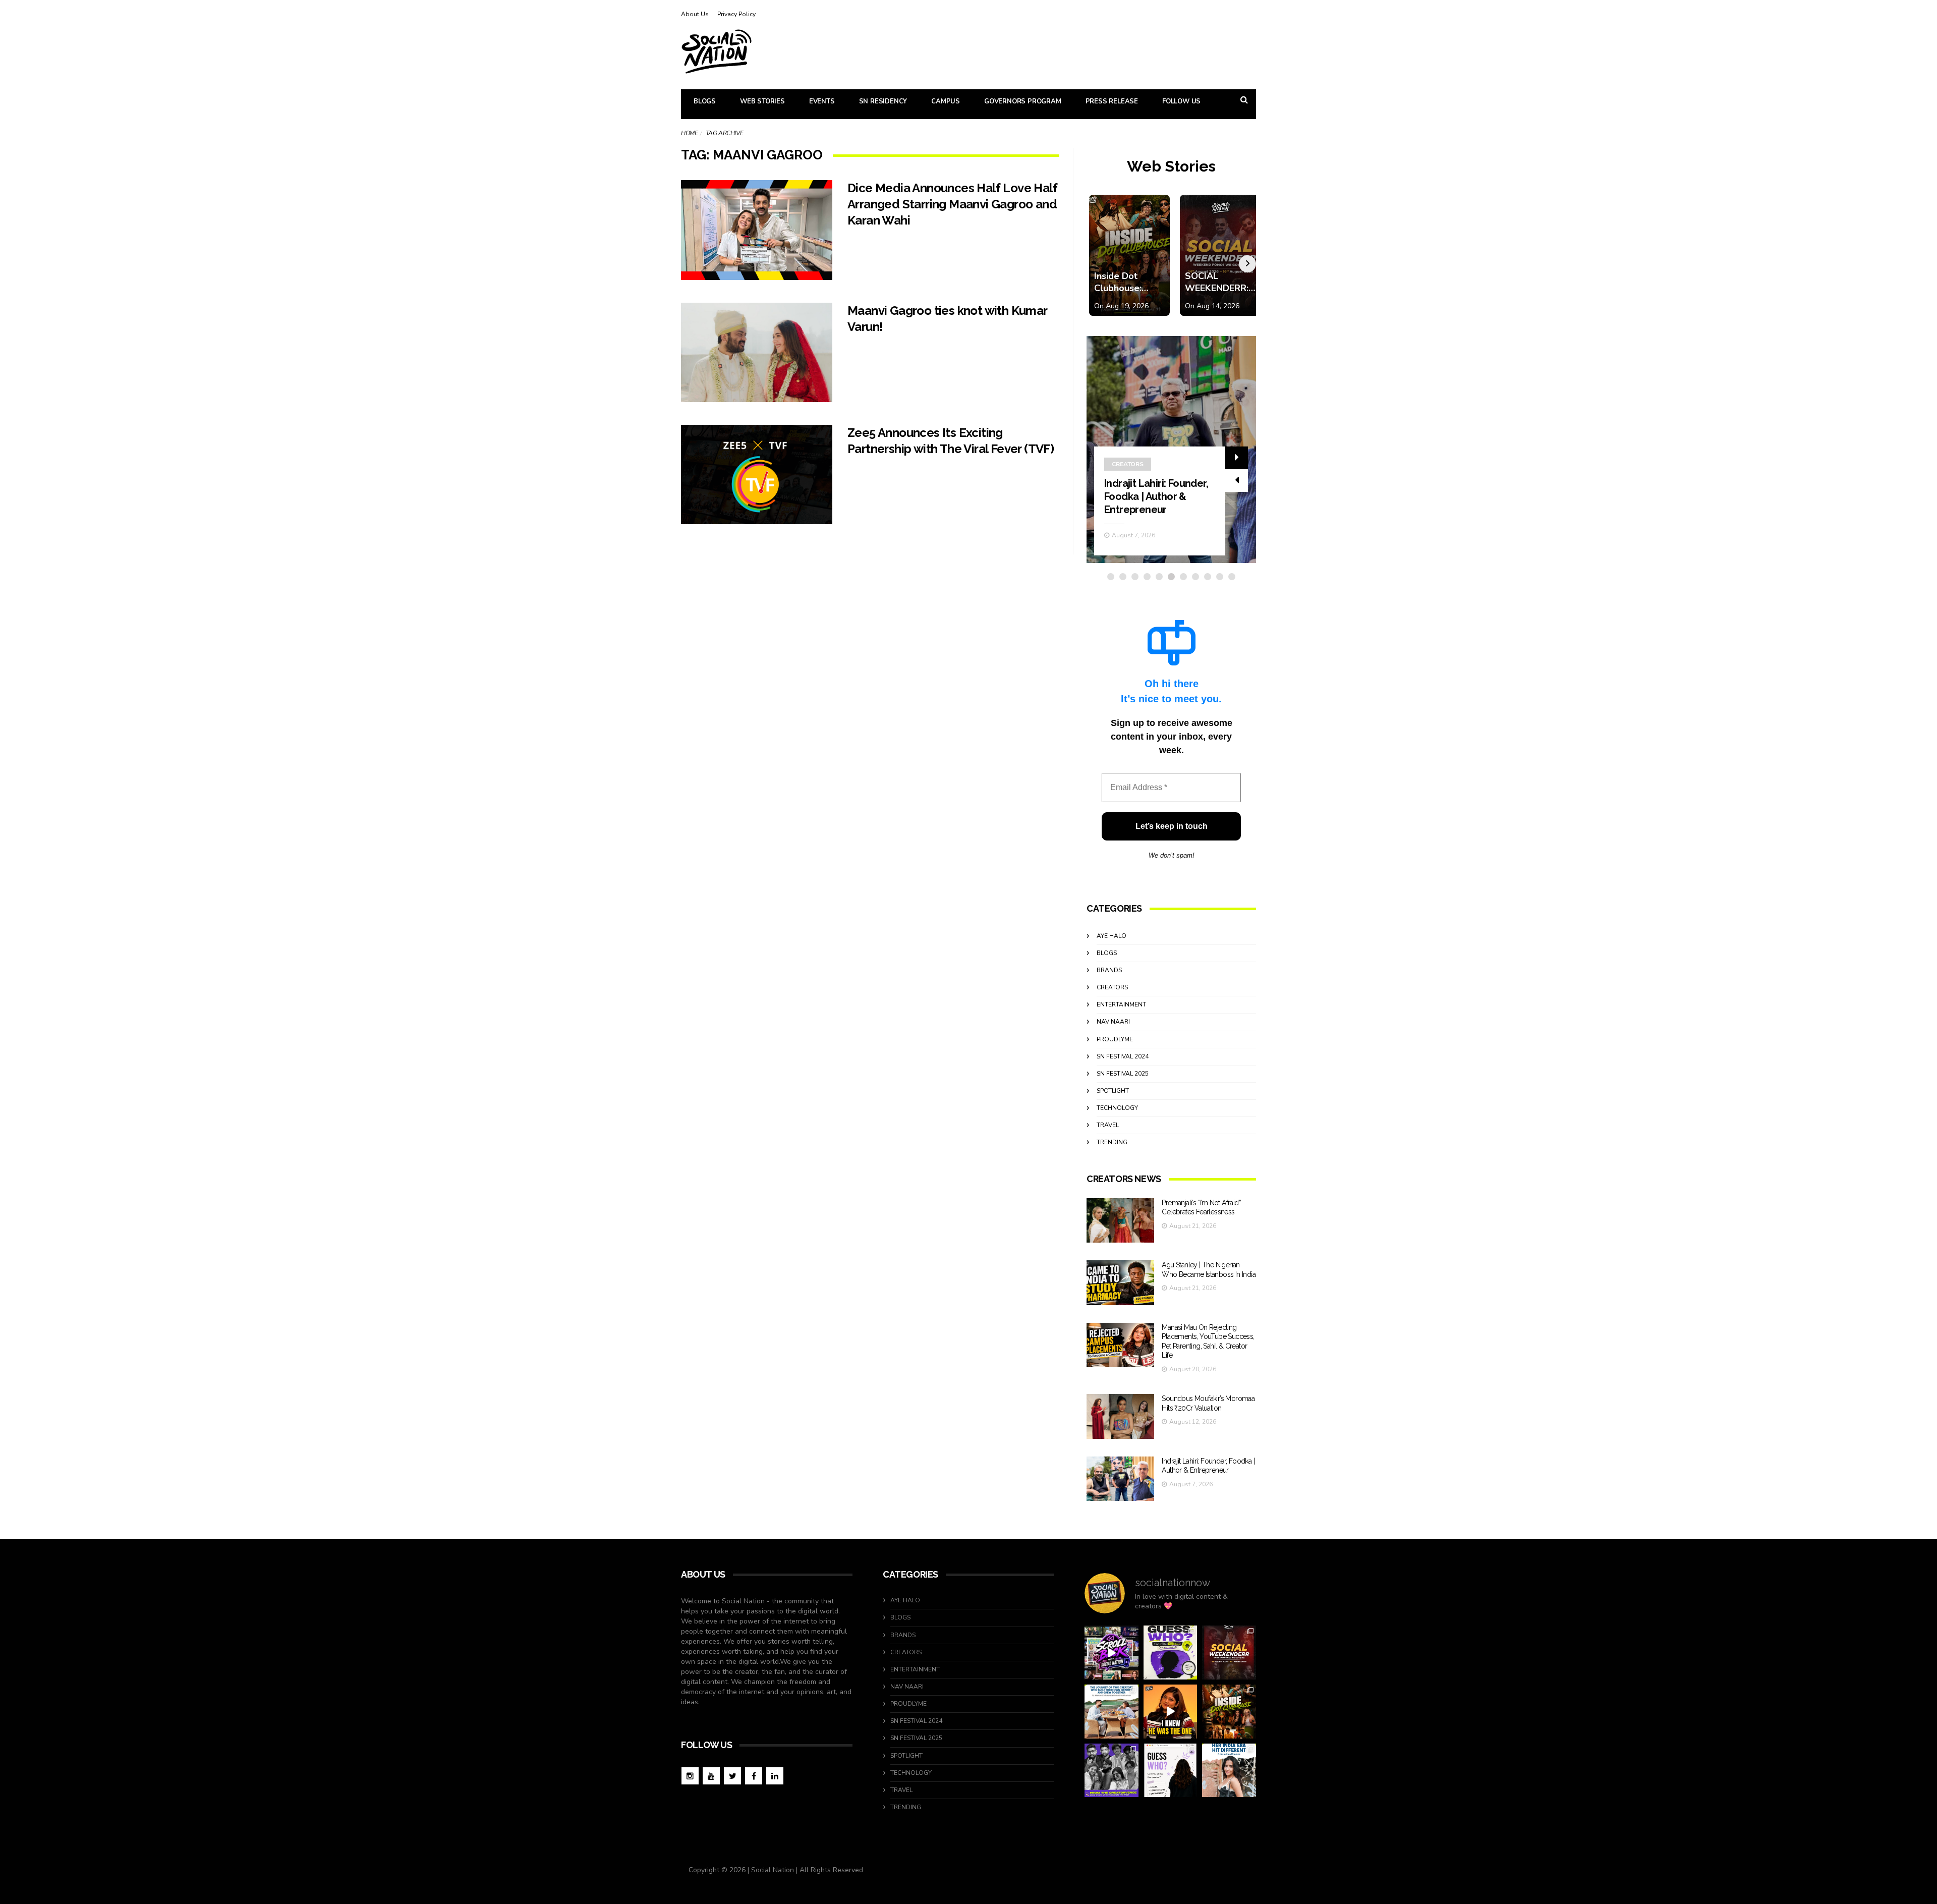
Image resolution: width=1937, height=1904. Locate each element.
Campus (946, 101)
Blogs (705, 101)
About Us (695, 14)
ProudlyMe (1115, 1039)
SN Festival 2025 (1123, 1074)
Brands (1109, 970)
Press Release (1112, 101)
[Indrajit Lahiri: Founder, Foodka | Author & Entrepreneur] (1120, 1479)
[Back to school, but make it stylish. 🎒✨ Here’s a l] (1229, 1712)
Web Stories (762, 101)
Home (689, 133)
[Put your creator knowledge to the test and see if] (1171, 1653)
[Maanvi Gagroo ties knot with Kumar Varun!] (757, 352)
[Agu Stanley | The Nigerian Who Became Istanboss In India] (1120, 1283)
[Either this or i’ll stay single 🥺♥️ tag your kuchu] (1171, 1712)
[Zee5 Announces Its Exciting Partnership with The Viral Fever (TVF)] (757, 475)
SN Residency (883, 101)
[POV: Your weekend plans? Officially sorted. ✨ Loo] (1229, 1653)
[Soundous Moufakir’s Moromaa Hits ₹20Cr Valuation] (1120, 1416)
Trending (1112, 1142)
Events (822, 101)
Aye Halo (1112, 936)
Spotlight (1113, 1091)
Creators (1128, 464)
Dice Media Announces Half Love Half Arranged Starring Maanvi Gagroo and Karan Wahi (952, 204)
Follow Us (1181, 101)
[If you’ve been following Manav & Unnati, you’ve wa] (1112, 1712)
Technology (1117, 1108)
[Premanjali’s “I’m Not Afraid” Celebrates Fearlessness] (1120, 1221)
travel (1108, 1125)
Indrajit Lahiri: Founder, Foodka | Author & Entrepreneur (1156, 496)
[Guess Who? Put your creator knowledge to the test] (1171, 1771)
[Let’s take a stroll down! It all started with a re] (1112, 1653)
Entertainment (1121, 1004)
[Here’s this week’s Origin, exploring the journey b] (1229, 1771)
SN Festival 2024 (1123, 1056)
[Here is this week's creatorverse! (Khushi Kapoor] (1112, 1771)
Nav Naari (1113, 1022)
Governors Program (1023, 101)
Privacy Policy (736, 14)
